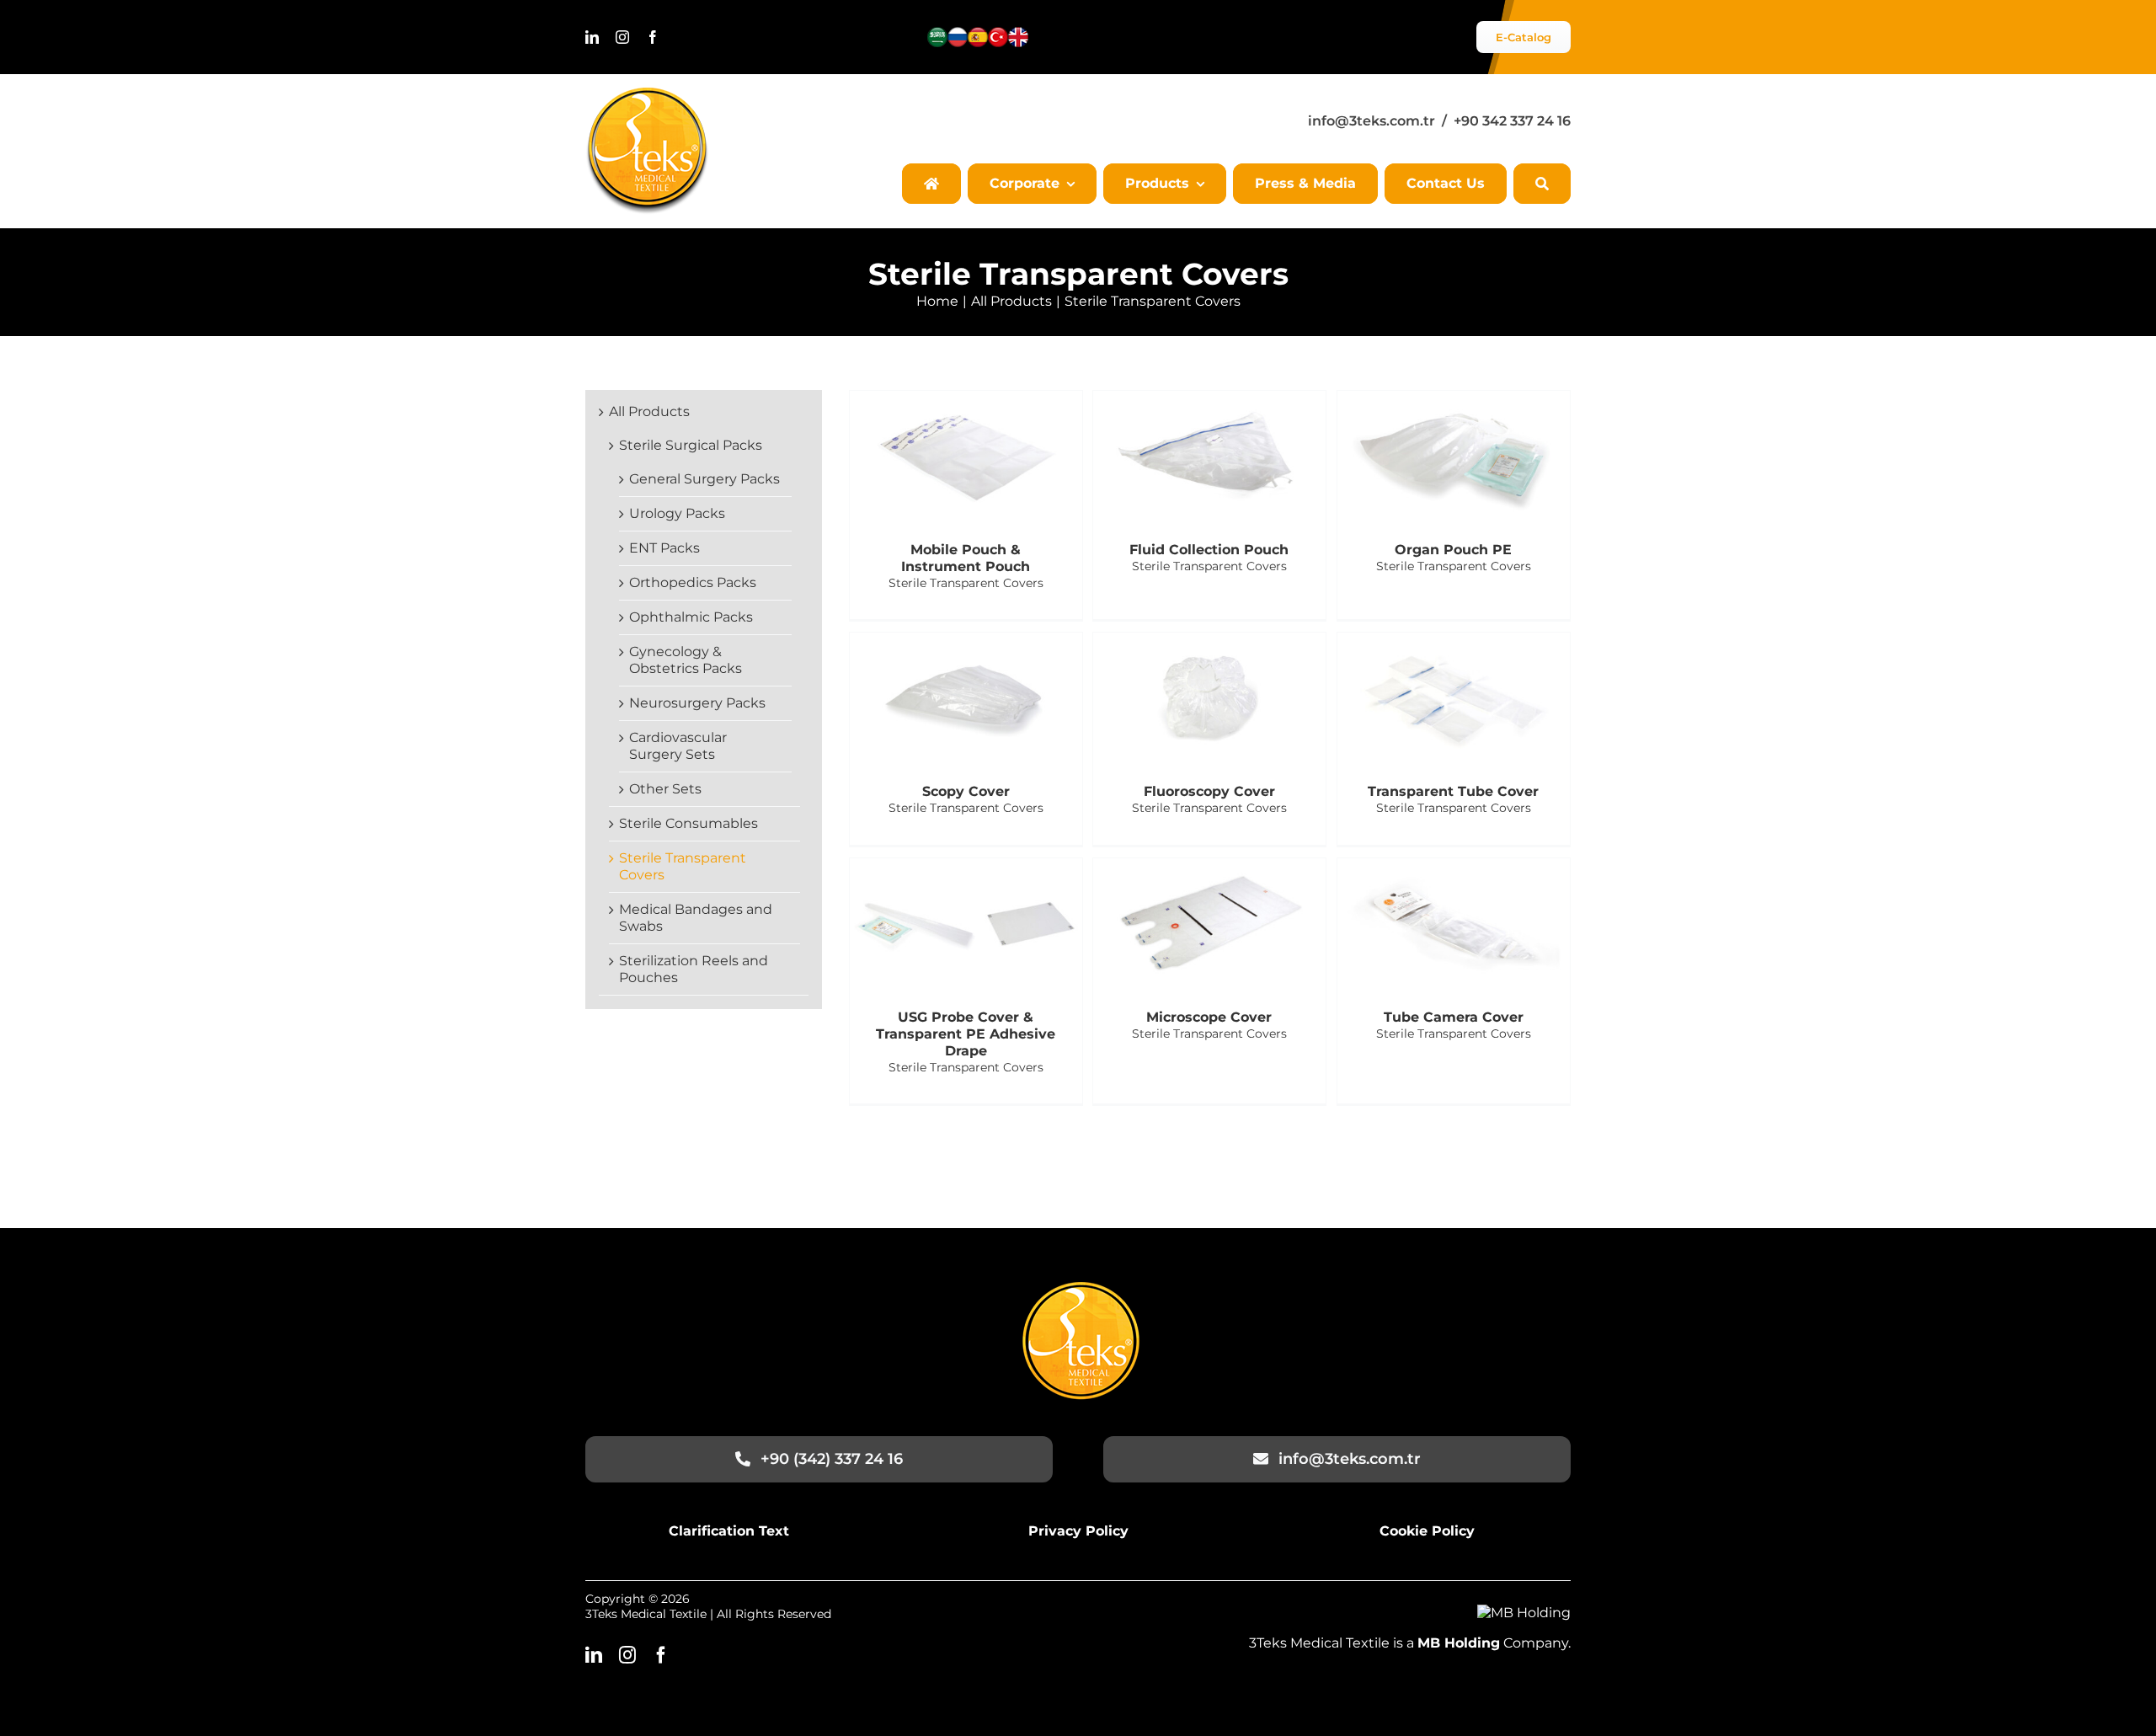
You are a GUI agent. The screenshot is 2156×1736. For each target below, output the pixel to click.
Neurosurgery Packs (697, 703)
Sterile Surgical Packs (691, 445)
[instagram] (622, 37)
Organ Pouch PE (1453, 550)
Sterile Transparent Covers (966, 583)
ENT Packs (664, 548)
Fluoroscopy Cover (1209, 791)
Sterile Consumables (688, 823)
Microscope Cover (1209, 1017)
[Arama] (1542, 184)
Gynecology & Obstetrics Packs (686, 660)
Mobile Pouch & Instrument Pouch (966, 558)
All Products (649, 411)
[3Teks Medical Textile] (647, 94)
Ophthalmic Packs (691, 617)
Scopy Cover (966, 791)
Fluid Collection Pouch (1209, 550)
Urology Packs (677, 513)
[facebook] (653, 37)
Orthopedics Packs (693, 582)
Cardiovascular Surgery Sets (678, 746)
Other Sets (665, 789)
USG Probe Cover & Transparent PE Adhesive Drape (966, 1034)
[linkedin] (592, 37)
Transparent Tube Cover (1453, 791)
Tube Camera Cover (1454, 1017)
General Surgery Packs (704, 479)
